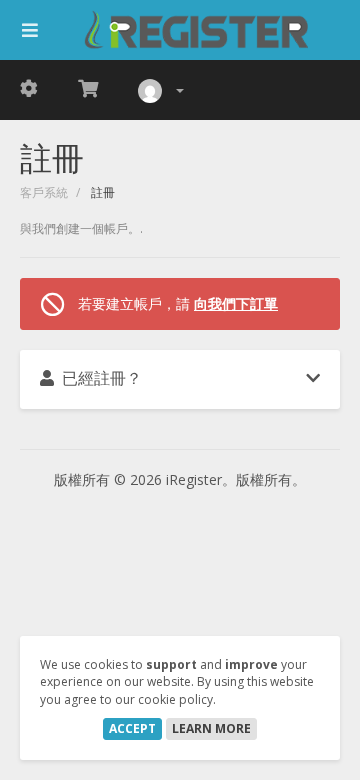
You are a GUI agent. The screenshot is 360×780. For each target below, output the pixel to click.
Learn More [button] (211, 728)
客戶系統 (44, 192)
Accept (132, 728)
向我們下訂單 (236, 303)
